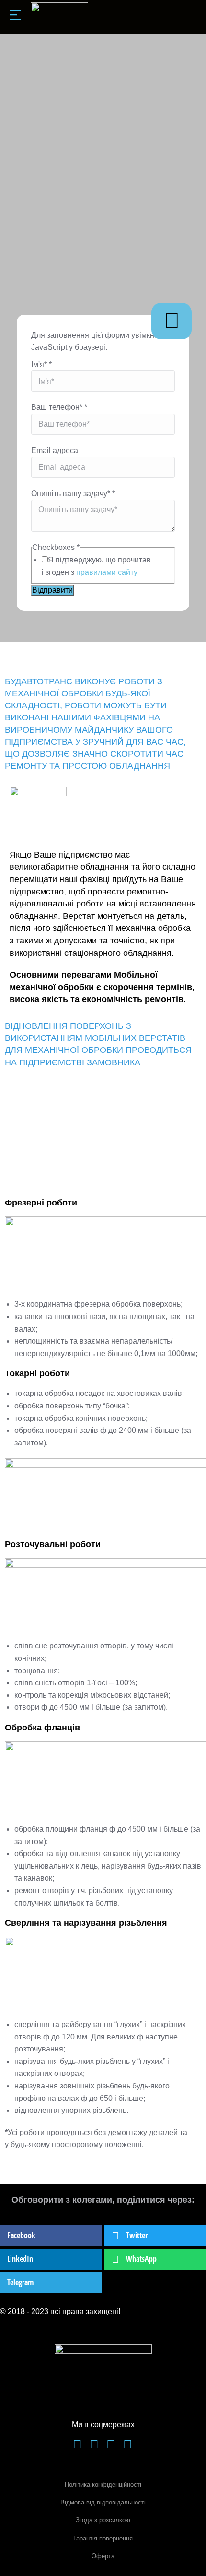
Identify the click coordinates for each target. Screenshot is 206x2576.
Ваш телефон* (59, 407)
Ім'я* (41, 364)
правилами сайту (107, 572)
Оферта (103, 2556)
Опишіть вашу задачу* (73, 494)
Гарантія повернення (103, 2538)
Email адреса (55, 450)
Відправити (52, 590)
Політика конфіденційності (103, 2485)
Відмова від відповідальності (103, 2502)
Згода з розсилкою (103, 2520)
